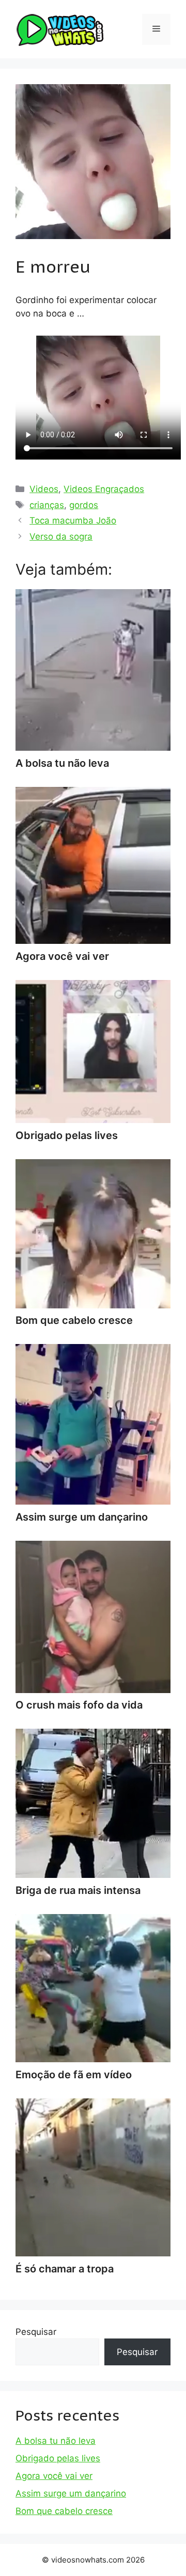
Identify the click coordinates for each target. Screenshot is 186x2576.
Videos (44, 489)
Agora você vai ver (54, 2476)
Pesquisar (36, 2332)
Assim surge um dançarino (71, 2493)
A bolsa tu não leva (56, 2441)
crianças (47, 505)
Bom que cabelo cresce (64, 2511)
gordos (84, 505)
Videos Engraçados (104, 489)
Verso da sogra (61, 536)
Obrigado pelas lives (58, 2458)
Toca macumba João (73, 520)
